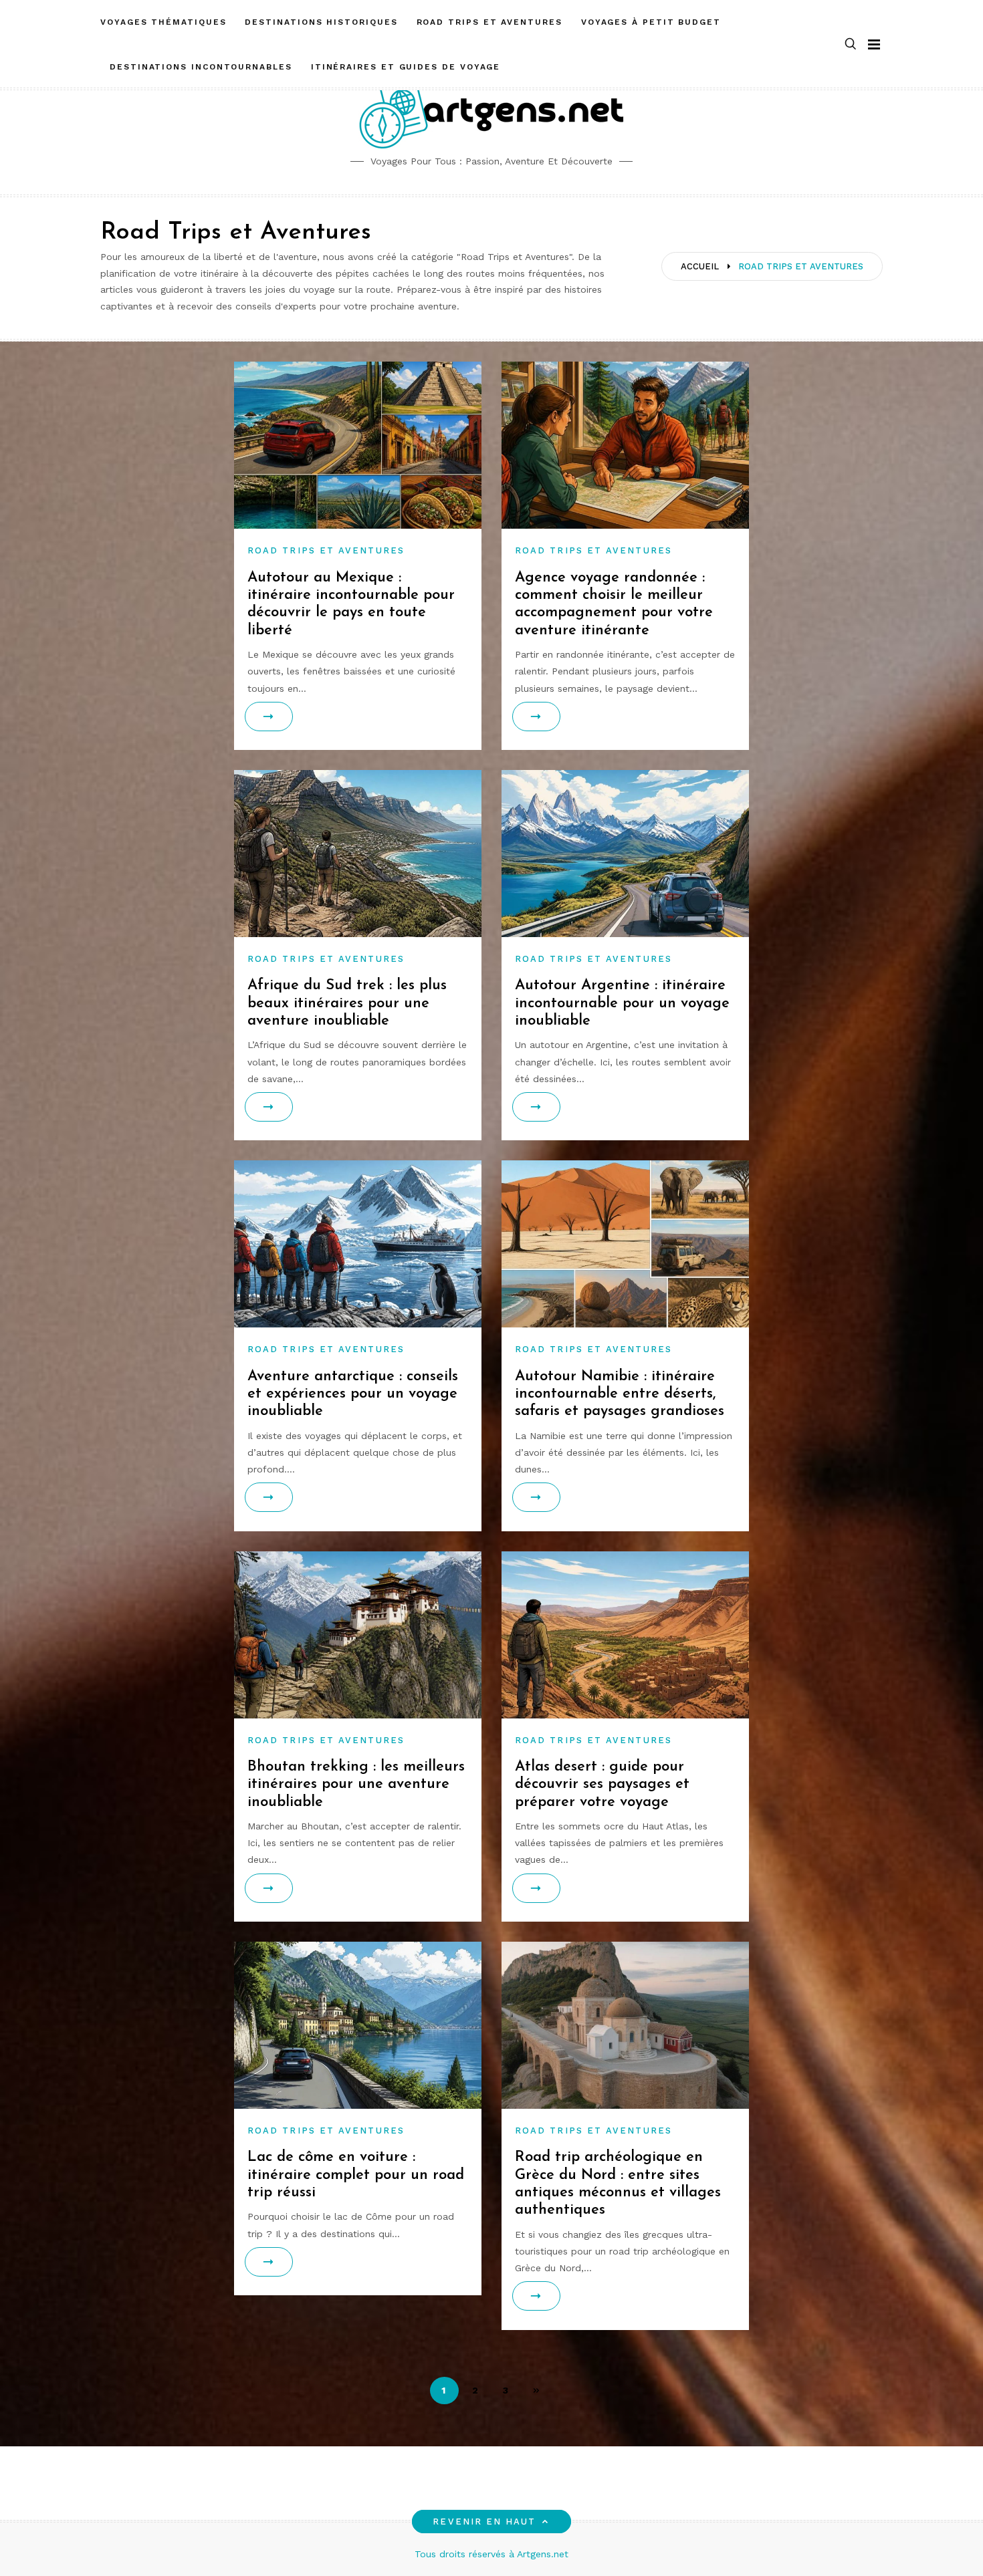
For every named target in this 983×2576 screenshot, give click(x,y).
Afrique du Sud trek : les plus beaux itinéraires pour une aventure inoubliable (347, 1003)
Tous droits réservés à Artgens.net (491, 2554)
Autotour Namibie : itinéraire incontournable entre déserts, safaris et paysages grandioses (620, 1394)
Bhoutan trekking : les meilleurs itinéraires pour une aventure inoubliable (356, 1785)
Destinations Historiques (321, 22)
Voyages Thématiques (163, 22)
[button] (851, 44)
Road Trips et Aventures (489, 22)
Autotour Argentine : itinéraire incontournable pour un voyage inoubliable (622, 1003)
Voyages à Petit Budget (651, 22)
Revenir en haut (484, 2522)
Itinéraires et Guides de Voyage (406, 67)
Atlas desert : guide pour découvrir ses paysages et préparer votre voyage (602, 1785)
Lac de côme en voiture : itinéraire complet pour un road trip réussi (356, 2175)
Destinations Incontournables (201, 67)
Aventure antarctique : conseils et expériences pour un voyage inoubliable (353, 1394)
